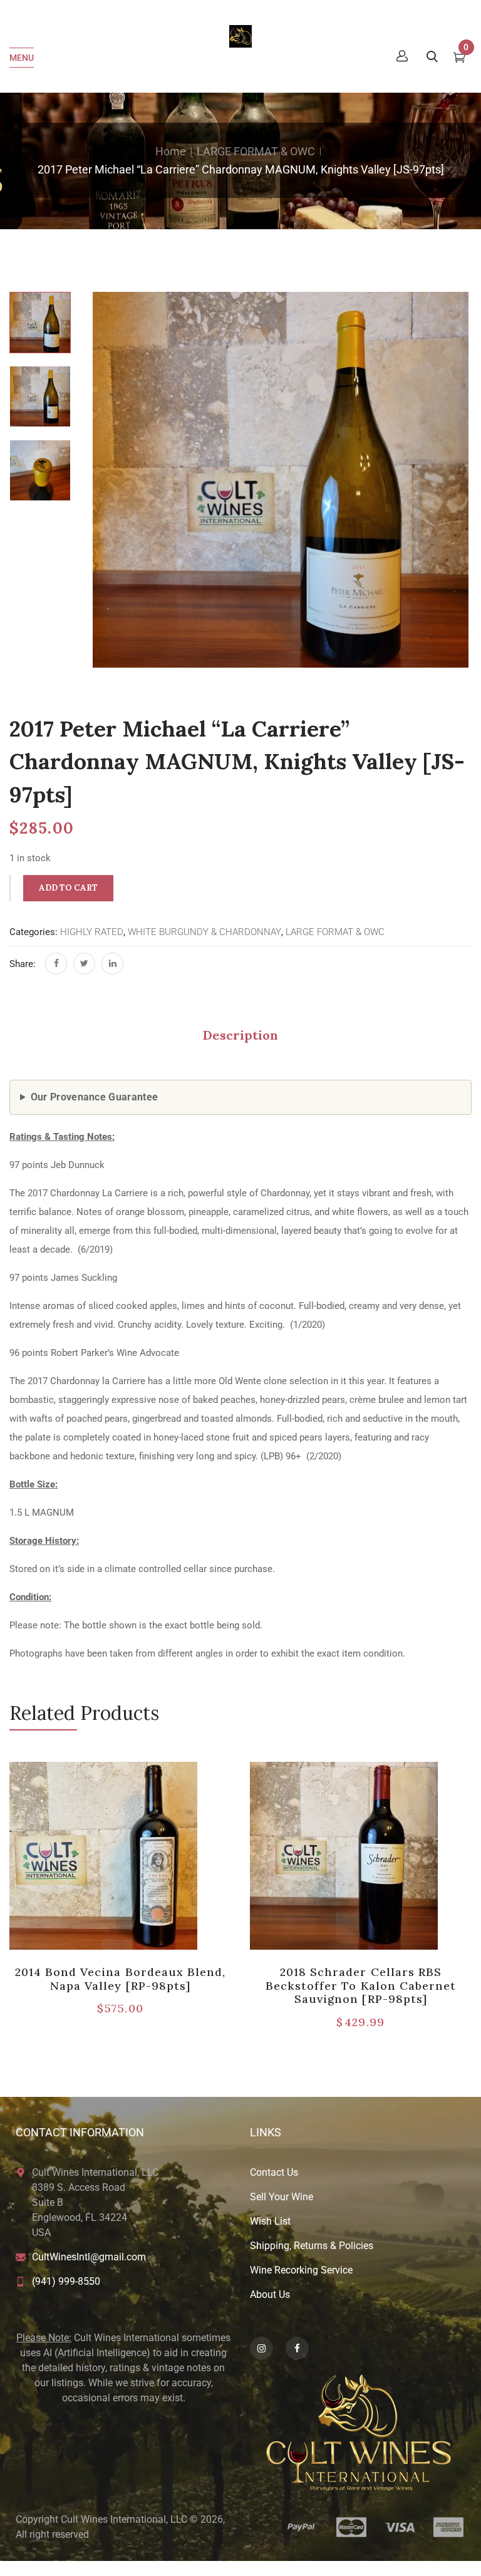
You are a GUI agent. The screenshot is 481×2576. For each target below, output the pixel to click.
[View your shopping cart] (459, 59)
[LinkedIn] (112, 964)
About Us (270, 2294)
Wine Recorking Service (301, 2270)
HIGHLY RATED (92, 932)
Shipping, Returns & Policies (312, 2246)
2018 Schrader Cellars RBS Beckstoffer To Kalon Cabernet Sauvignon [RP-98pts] (361, 1985)
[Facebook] (56, 964)
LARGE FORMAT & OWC (256, 151)
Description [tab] (240, 1035)
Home (171, 151)
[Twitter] (84, 964)
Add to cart (68, 888)
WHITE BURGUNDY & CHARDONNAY (204, 932)
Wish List (270, 2221)
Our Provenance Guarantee (95, 1097)
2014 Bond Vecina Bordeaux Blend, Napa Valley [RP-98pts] (120, 1979)
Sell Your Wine (282, 2197)
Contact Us (274, 2172)
